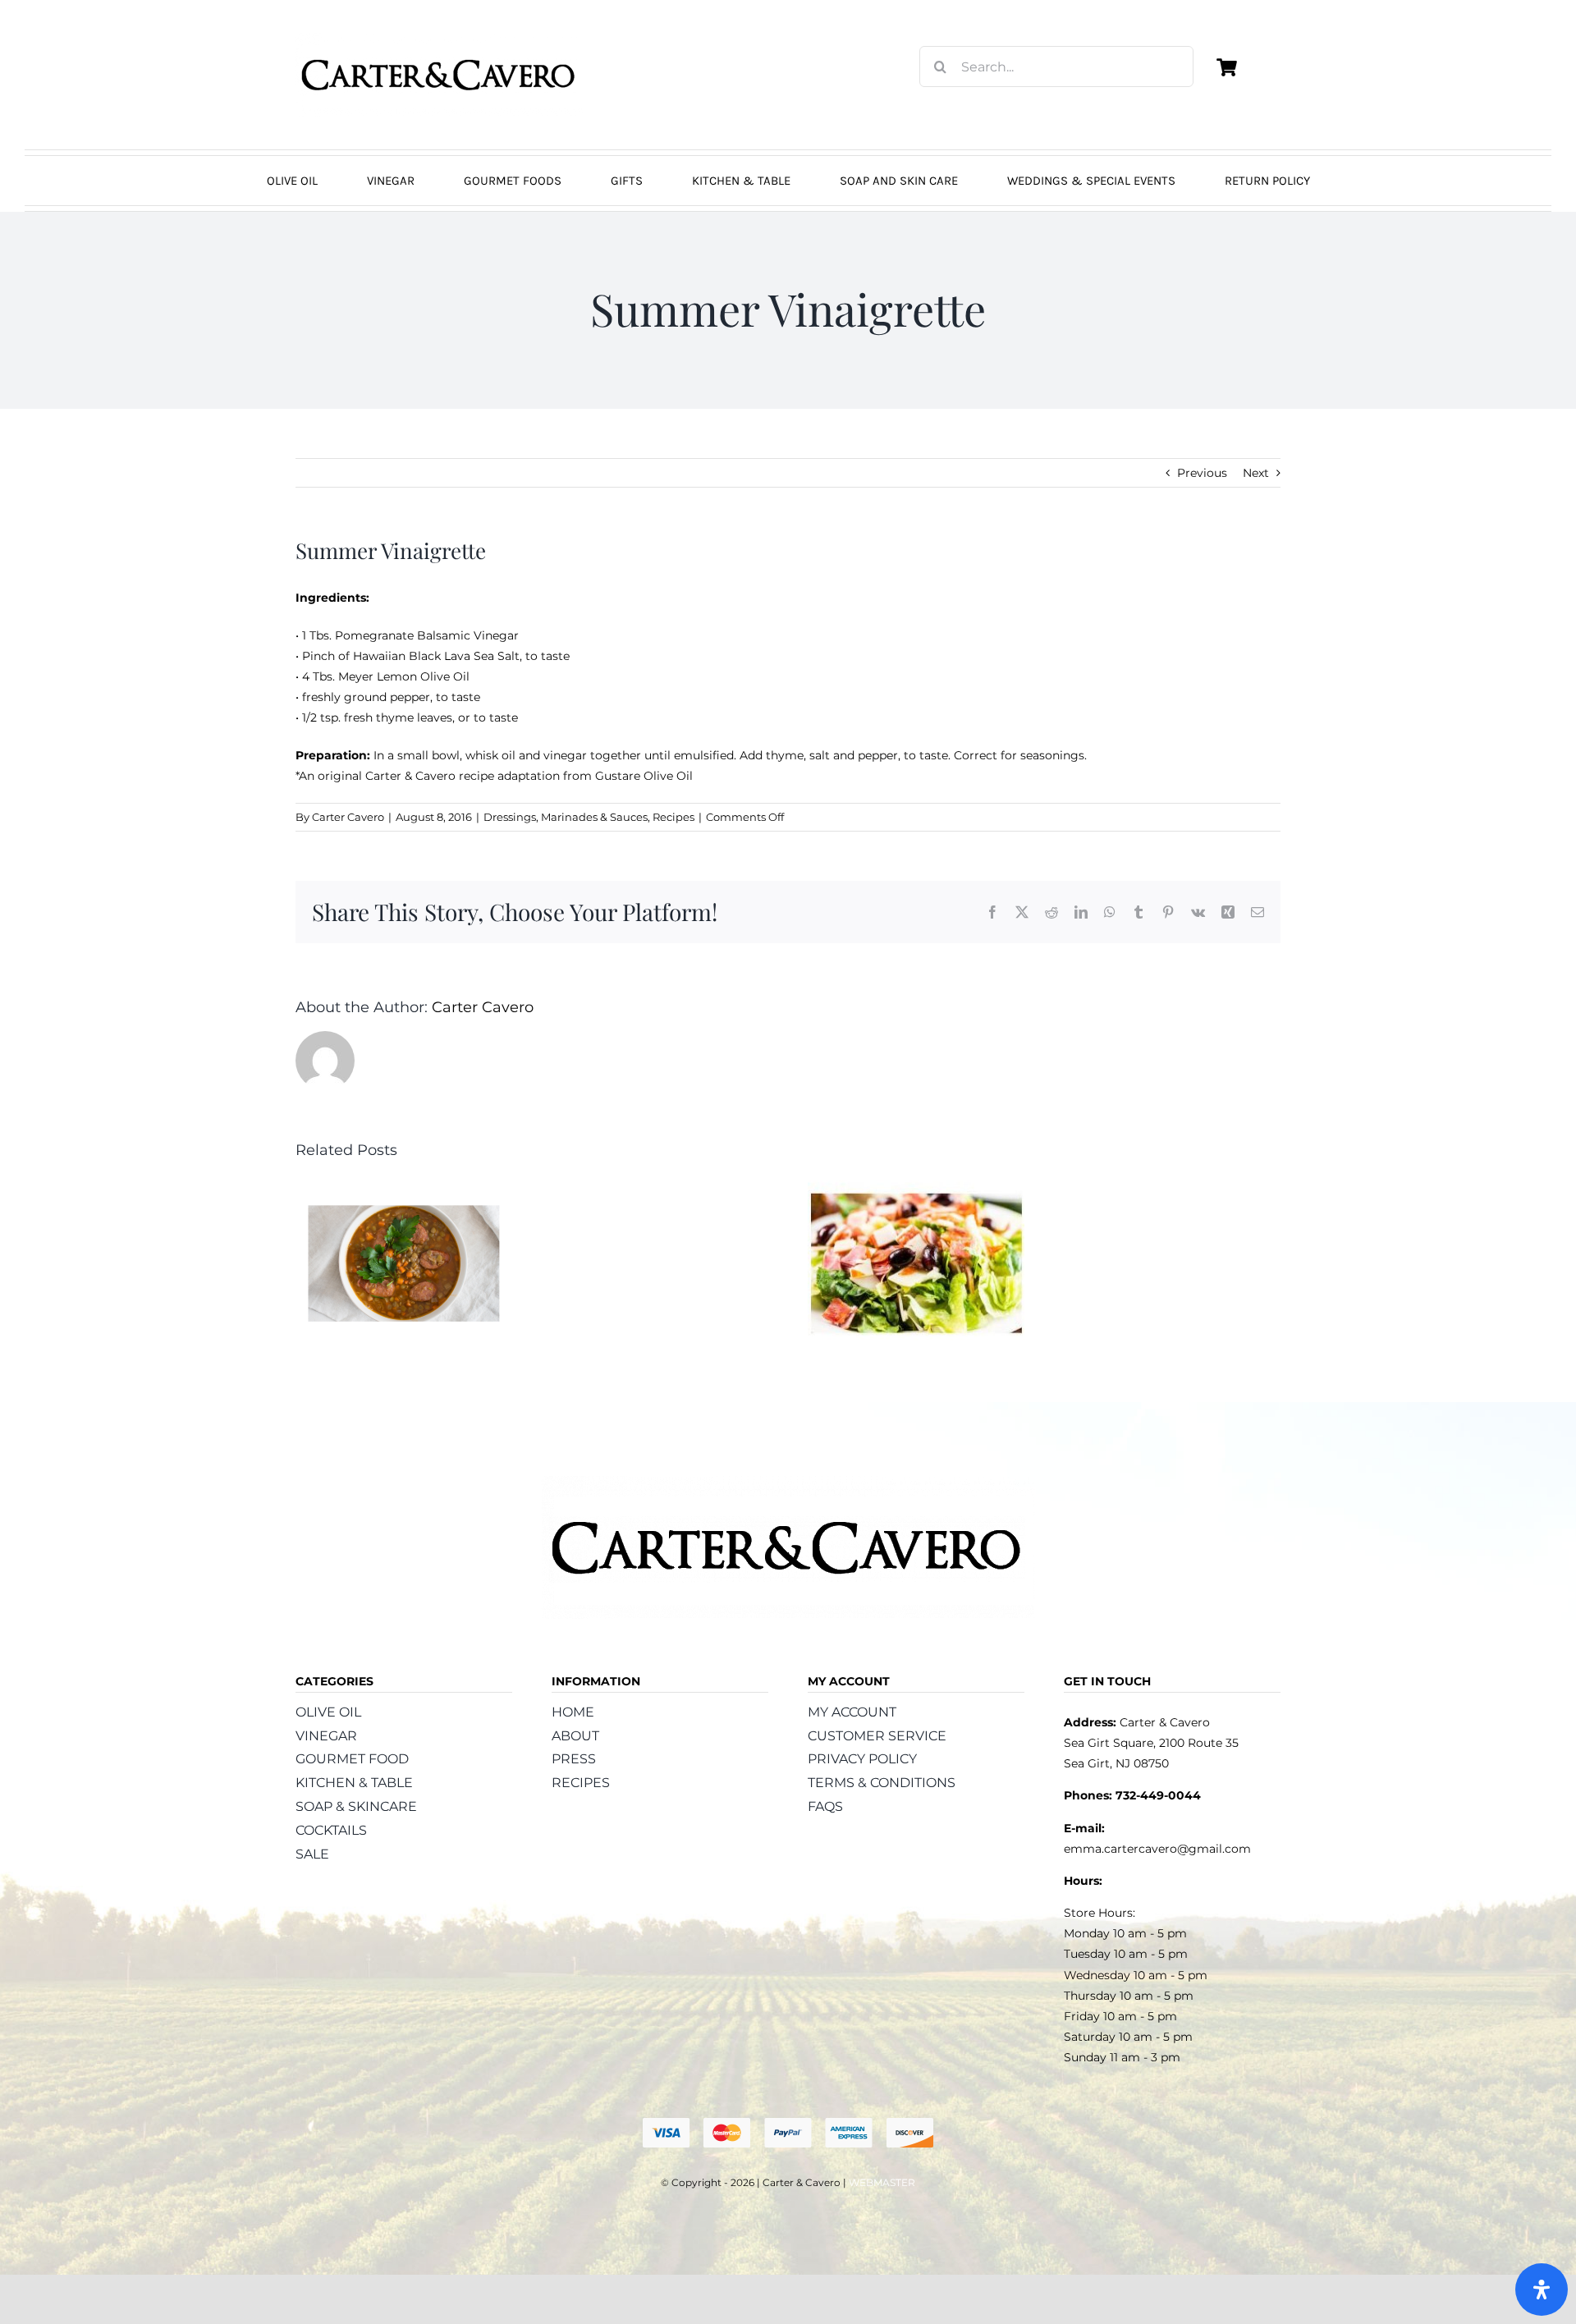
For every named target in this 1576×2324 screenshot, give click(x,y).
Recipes (673, 817)
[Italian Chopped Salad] (916, 1188)
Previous (1202, 473)
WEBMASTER (882, 2182)
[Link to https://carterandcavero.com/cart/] (1226, 67)
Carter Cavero (348, 817)
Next (1256, 473)
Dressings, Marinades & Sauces (566, 817)
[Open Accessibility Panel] (1542, 2290)
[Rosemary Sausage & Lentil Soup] (404, 1188)
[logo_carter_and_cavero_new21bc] (439, 39)
